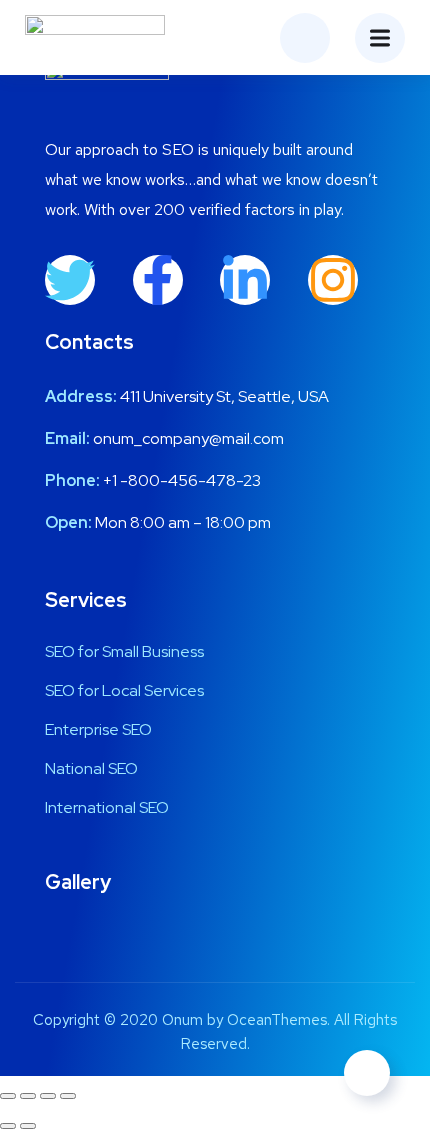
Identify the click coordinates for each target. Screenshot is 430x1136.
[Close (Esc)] (68, 1096)
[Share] (48, 1096)
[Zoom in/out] (8, 1096)
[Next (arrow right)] (28, 1126)
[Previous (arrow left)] (8, 1126)
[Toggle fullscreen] (28, 1096)
